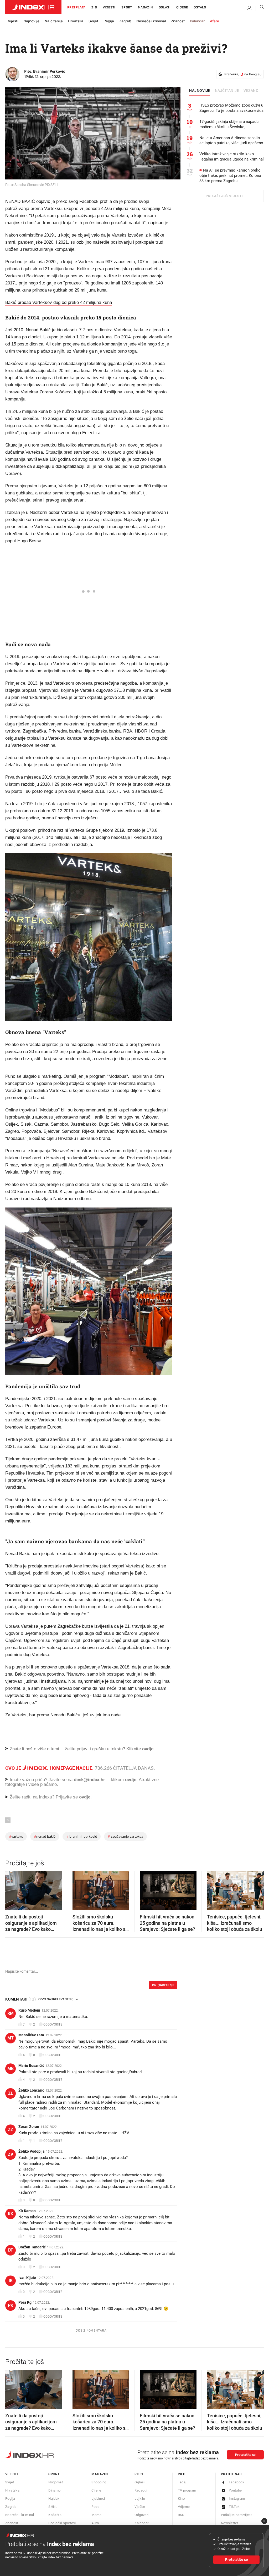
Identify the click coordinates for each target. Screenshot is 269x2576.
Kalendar (197, 21)
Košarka (55, 2515)
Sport (127, 7)
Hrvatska (76, 21)
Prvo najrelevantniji (56, 1999)
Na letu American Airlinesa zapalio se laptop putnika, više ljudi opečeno (231, 141)
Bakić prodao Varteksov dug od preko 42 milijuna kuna (59, 302)
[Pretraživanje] (260, 8)
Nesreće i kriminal (151, 21)
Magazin (100, 2474)
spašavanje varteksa (125, 1836)
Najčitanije (54, 21)
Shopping (99, 2482)
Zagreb (125, 21)
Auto (95, 2523)
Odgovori (141, 2515)
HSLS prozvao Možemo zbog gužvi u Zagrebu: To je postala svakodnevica (231, 108)
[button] (12, 1889)
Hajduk (54, 2499)
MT (11, 2038)
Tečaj (182, 2482)
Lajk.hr (140, 2499)
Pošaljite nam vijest (236, 2515)
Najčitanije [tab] (227, 91)
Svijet (93, 21)
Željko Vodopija (32, 2151)
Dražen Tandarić (32, 2247)
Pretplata (76, 7)
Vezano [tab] (251, 91)
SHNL (53, 2507)
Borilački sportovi (62, 2523)
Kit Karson (27, 2211)
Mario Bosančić (31, 2066)
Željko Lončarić (31, 2090)
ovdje (131, 1780)
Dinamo (54, 2490)
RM (11, 2013)
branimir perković (82, 1836)
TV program (187, 2490)
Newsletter (230, 2523)
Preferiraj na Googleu (243, 74)
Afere (214, 21)
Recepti (141, 2490)
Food (95, 2507)
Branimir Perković (49, 71)
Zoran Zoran (29, 2127)
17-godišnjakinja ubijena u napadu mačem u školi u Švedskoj (229, 124)
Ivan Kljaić (27, 2278)
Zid (94, 7)
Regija (109, 21)
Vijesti (109, 7)
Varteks (16, 1836)
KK (11, 2214)
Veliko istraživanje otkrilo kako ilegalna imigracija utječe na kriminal (232, 157)
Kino (181, 2499)
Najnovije (31, 21)
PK (11, 2305)
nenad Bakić (45, 1836)
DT (11, 2250)
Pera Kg (25, 2302)
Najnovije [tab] (200, 91)
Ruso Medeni (29, 2010)
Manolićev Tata (31, 2035)
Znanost (178, 21)
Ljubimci (98, 2499)
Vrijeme (184, 2507)
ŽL (11, 2093)
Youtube (235, 2490)
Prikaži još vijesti (224, 196)
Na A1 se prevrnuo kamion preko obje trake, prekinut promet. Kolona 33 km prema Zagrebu (230, 176)
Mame (96, 2515)
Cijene (182, 7)
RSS (181, 2515)
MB (11, 2069)
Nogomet (56, 2482)
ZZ (11, 2130)
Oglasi (165, 7)
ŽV (11, 2154)
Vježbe (140, 2507)
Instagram (237, 2499)
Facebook (237, 2482)
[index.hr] (33, 7)
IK (11, 2281)
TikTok (234, 2507)
